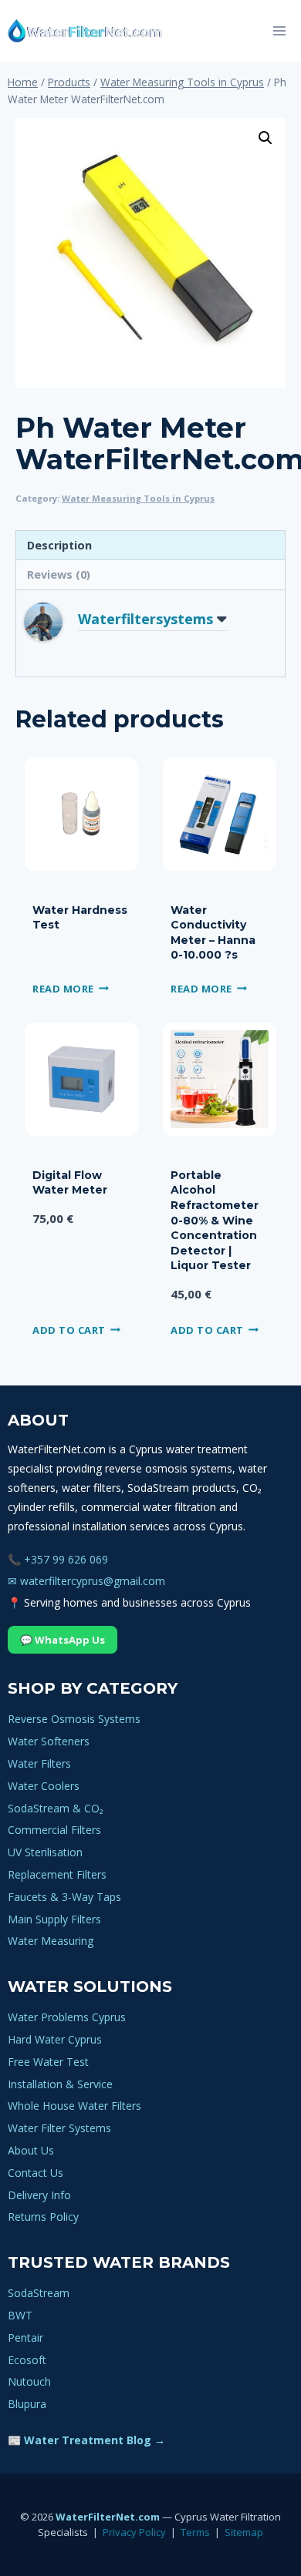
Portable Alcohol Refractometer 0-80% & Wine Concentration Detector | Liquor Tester (215, 1221)
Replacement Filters (57, 1874)
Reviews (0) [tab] (59, 574)
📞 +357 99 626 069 (58, 1559)
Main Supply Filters (54, 1919)
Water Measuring (51, 1941)
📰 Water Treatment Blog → (86, 2440)
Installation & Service (60, 2084)
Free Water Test (48, 2062)
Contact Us (36, 2173)
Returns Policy (43, 2217)
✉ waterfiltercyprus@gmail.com (86, 1581)
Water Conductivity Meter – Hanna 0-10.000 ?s (213, 933)
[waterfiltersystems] (55, 622)
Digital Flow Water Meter (70, 1183)
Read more (63, 988)
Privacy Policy (134, 2532)
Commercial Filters (54, 1830)
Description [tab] (59, 545)
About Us (31, 2150)
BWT (20, 2315)
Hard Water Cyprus (55, 2039)
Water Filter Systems (59, 2128)
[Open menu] (279, 30)
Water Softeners (49, 1741)
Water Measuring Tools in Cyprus (138, 498)
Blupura (27, 2404)
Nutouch (29, 2381)
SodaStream (39, 2293)
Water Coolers (44, 1786)
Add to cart (69, 1329)
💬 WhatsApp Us (63, 1640)
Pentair (25, 2338)
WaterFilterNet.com (108, 2517)
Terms (195, 2532)
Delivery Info (39, 2195)
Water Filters (39, 1763)
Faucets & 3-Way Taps (64, 1897)
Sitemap (244, 2532)
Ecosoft (27, 2360)
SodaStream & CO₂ (56, 1808)
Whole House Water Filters (74, 2106)
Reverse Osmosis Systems (74, 1719)
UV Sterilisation (45, 1852)
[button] (265, 138)
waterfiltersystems (145, 619)
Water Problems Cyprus (67, 2017)
